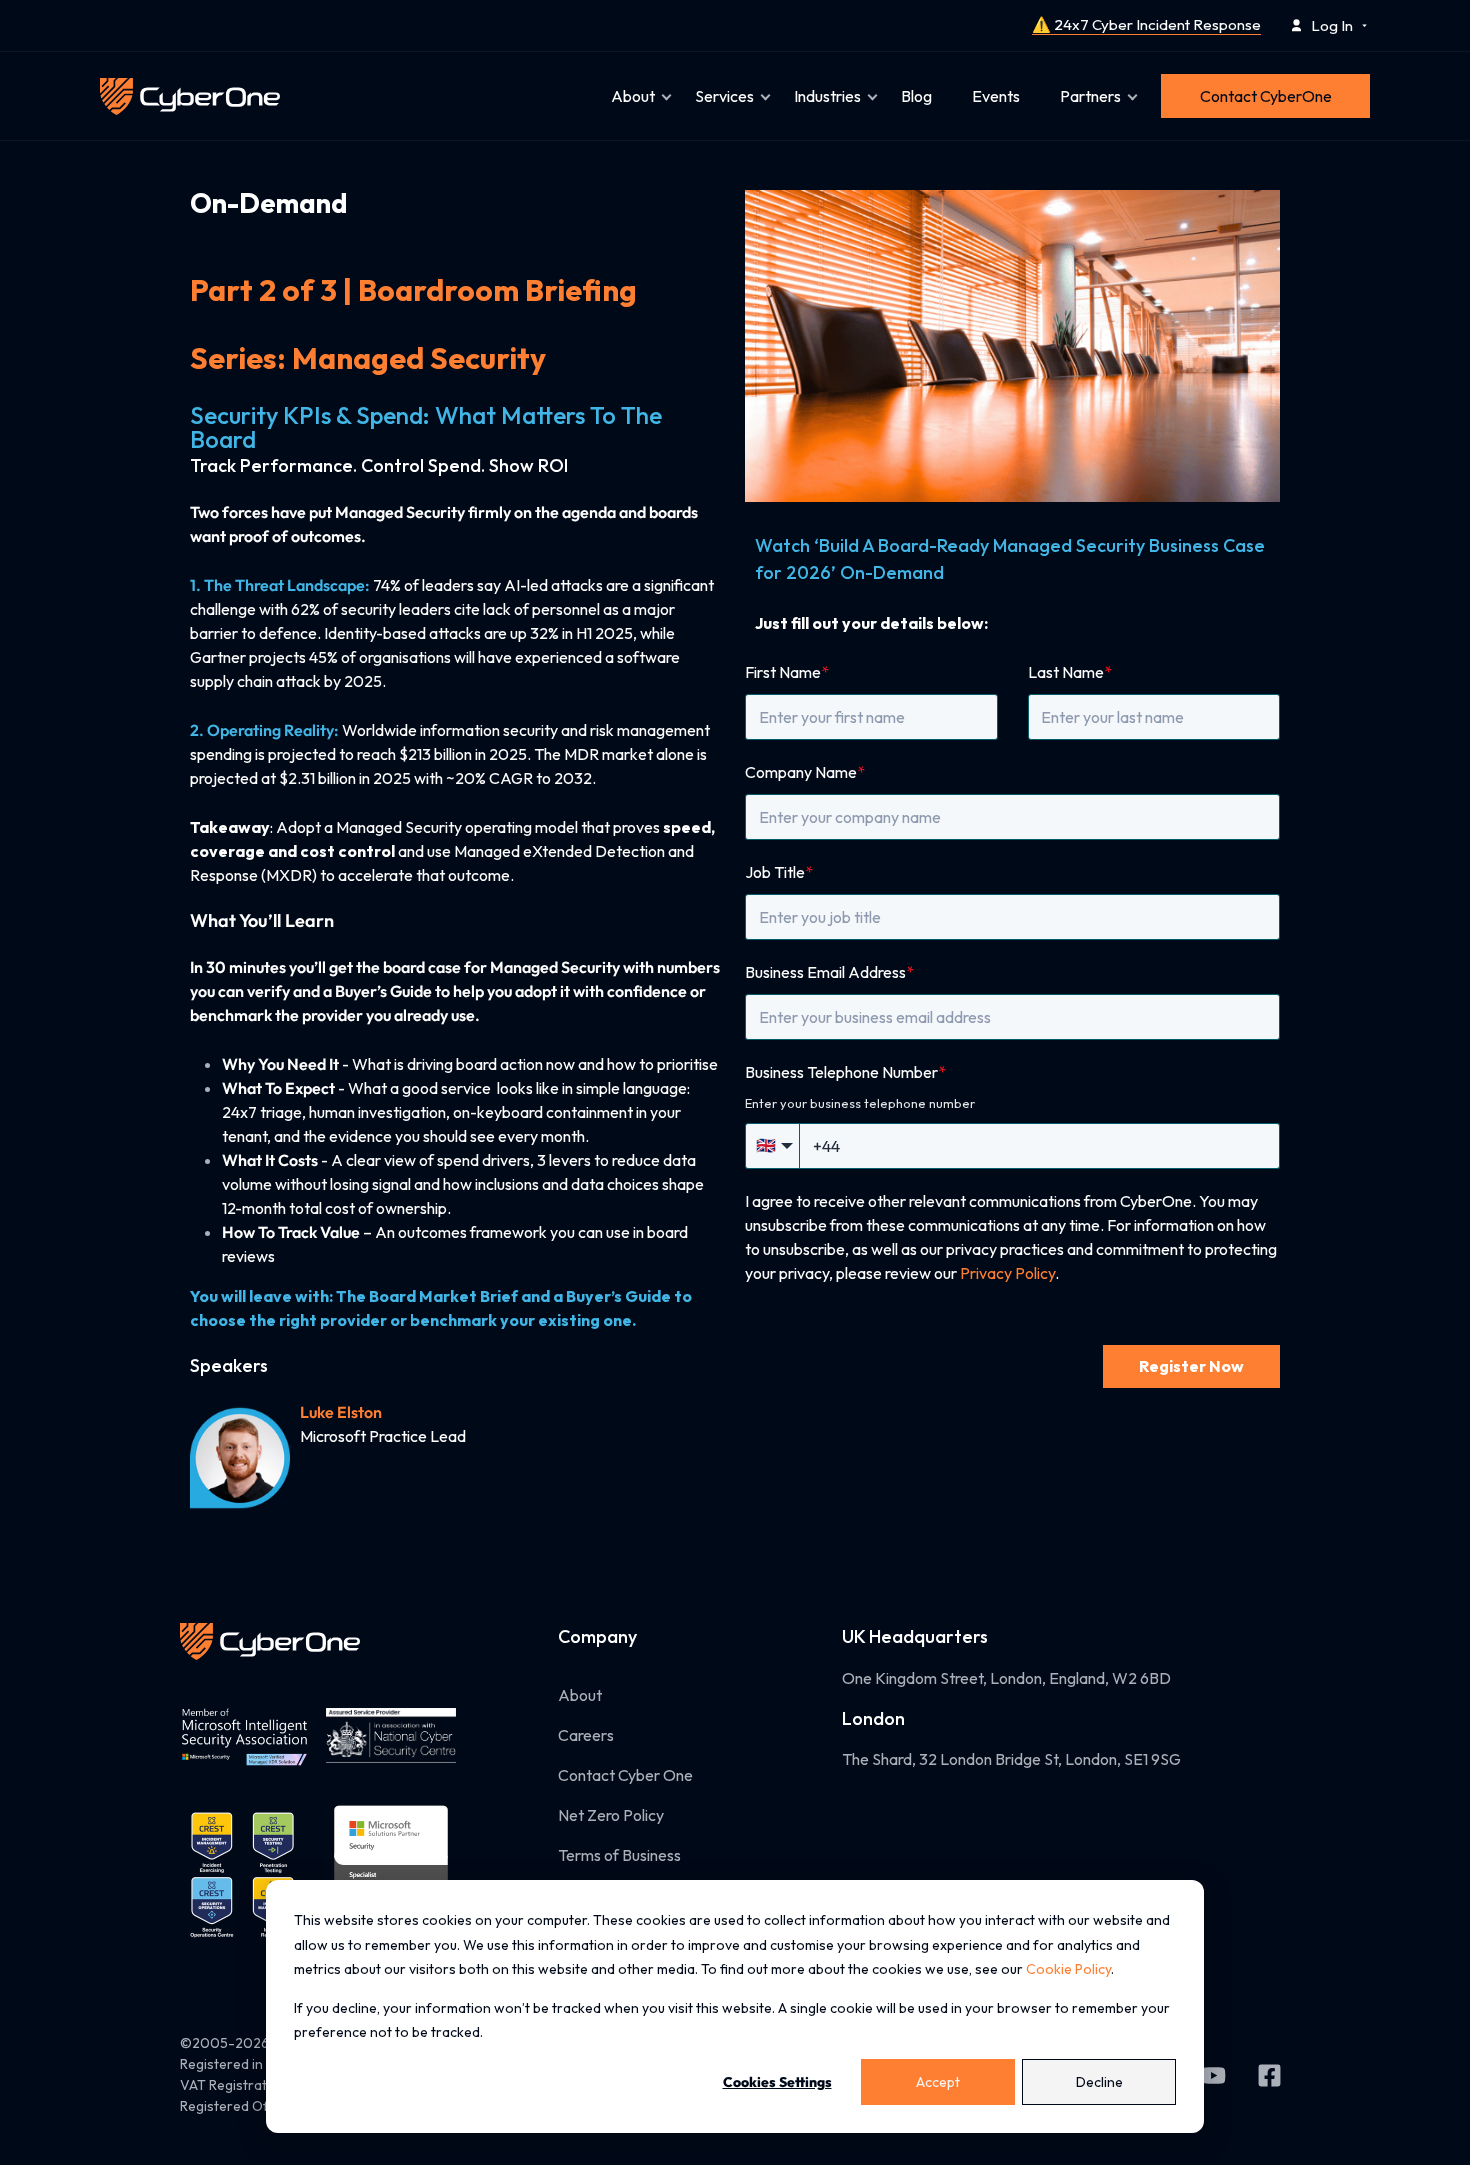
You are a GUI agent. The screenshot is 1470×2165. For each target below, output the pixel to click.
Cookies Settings (777, 2082)
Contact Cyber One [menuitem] (625, 1775)
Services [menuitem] (724, 96)
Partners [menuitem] (1090, 96)
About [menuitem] (633, 96)
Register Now (1191, 1366)
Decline (1099, 2082)
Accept (938, 2082)
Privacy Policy (1007, 1273)
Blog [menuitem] (916, 96)
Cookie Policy (1068, 1969)
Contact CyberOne (1266, 96)
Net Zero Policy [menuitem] (611, 1815)
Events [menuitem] (996, 96)
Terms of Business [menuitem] (619, 1855)
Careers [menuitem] (586, 1735)
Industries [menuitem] (827, 96)
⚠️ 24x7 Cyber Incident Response (1146, 25)
